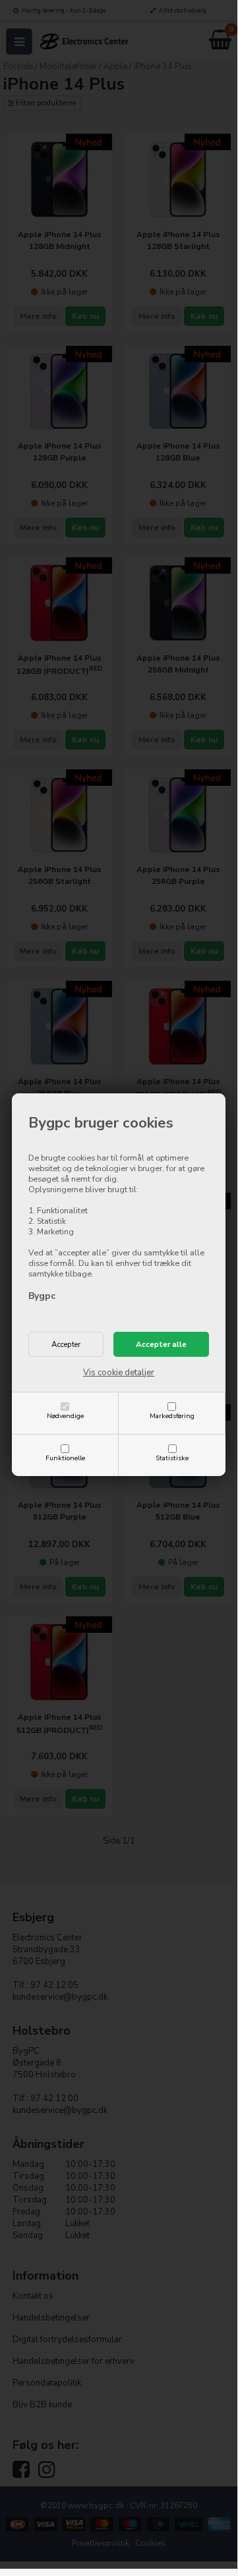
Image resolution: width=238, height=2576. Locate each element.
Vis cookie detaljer (119, 1373)
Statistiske (172, 1458)
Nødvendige (65, 1416)
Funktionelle (65, 1458)
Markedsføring (172, 1416)
